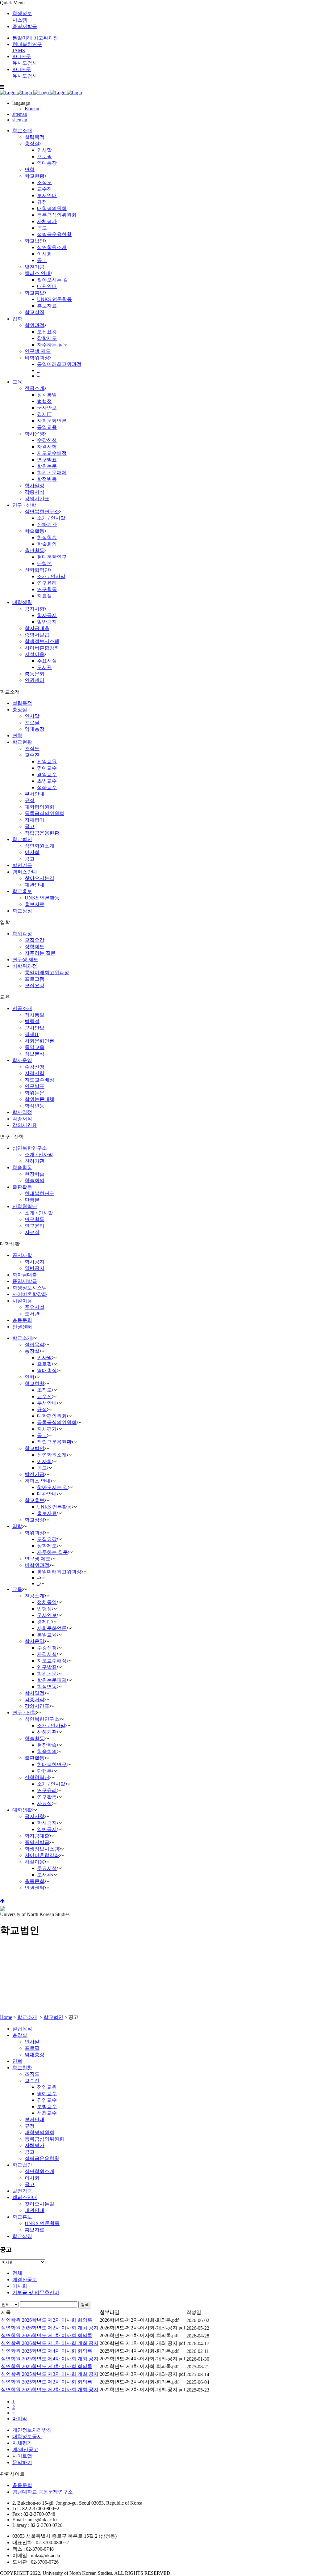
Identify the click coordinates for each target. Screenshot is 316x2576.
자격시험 (35, 1073)
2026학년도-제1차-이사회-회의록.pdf (139, 2335)
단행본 (32, 1200)
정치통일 (35, 1015)
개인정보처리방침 (32, 2430)
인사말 (32, 716)
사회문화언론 (39, 1041)
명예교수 (47, 768)
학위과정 (22, 934)
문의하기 (22, 2462)
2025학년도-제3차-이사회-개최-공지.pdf (142, 2374)
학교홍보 (22, 891)
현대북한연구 (39, 1193)
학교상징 (22, 911)
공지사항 (22, 1255)
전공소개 (22, 1008)
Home (6, 2017)
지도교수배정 (39, 1080)
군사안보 (35, 1028)
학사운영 (22, 1060)
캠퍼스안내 (25, 872)
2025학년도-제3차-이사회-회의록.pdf (139, 2366)
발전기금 (22, 865)
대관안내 (35, 885)
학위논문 (35, 1093)
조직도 (32, 749)
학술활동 (22, 1167)
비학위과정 (25, 966)
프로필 (32, 723)
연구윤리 (35, 1226)
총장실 (20, 710)
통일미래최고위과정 (47, 973)
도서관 (32, 1314)
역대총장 (35, 729)
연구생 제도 (25, 960)
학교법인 (22, 839)
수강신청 (35, 1067)
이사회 (32, 852)
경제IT (32, 1034)
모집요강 (35, 940)
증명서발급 (25, 26)
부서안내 (35, 794)
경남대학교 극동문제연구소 (43, 2492)
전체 (17, 2273)
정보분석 (35, 1054)
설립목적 (22, 703)
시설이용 (22, 1301)
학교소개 (27, 2017)
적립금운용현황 (42, 833)
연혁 (17, 736)
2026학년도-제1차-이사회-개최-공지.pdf (142, 2343)
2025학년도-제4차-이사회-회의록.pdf (139, 2351)
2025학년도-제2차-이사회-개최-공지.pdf (142, 2390)
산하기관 (35, 1161)
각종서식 (22, 1119)
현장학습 (35, 1174)
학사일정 (22, 1112)
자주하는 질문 (40, 953)
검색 (85, 2305)
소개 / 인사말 (39, 1155)
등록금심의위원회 (44, 813)
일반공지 (35, 1268)
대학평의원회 (39, 807)
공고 (30, 826)
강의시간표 (25, 1125)
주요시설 (35, 1307)
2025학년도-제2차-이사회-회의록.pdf (139, 2382)
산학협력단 (25, 1206)
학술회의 (35, 1180)
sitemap (20, 114)
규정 (30, 800)
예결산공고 (25, 2280)
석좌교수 (47, 787)
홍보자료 (35, 904)
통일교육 (35, 1047)
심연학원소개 (39, 846)
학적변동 (35, 1106)
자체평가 (35, 820)
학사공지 (35, 1262)
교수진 (32, 755)
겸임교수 (47, 774)
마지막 (20, 2419)
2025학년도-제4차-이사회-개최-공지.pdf (142, 2359)
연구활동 (35, 1219)
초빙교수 (47, 781)
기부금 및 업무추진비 (36, 2293)
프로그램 (35, 979)
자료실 (32, 1232)
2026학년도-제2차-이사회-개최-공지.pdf (142, 2328)
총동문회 (22, 1320)
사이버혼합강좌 (30, 1294)
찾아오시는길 (39, 878)
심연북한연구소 (30, 1148)
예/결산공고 (25, 2449)
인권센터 (22, 1327)
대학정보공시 (27, 2436)
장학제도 (35, 947)
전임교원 (47, 761)
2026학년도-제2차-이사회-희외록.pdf (139, 2320)
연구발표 (35, 1086)
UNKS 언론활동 (42, 898)
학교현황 (22, 742)
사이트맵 (22, 2456)
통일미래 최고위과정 (35, 38)
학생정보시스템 (30, 1288)
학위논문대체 (39, 1099)
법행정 (32, 1021)
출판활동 (22, 1187)
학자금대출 (25, 1275)
